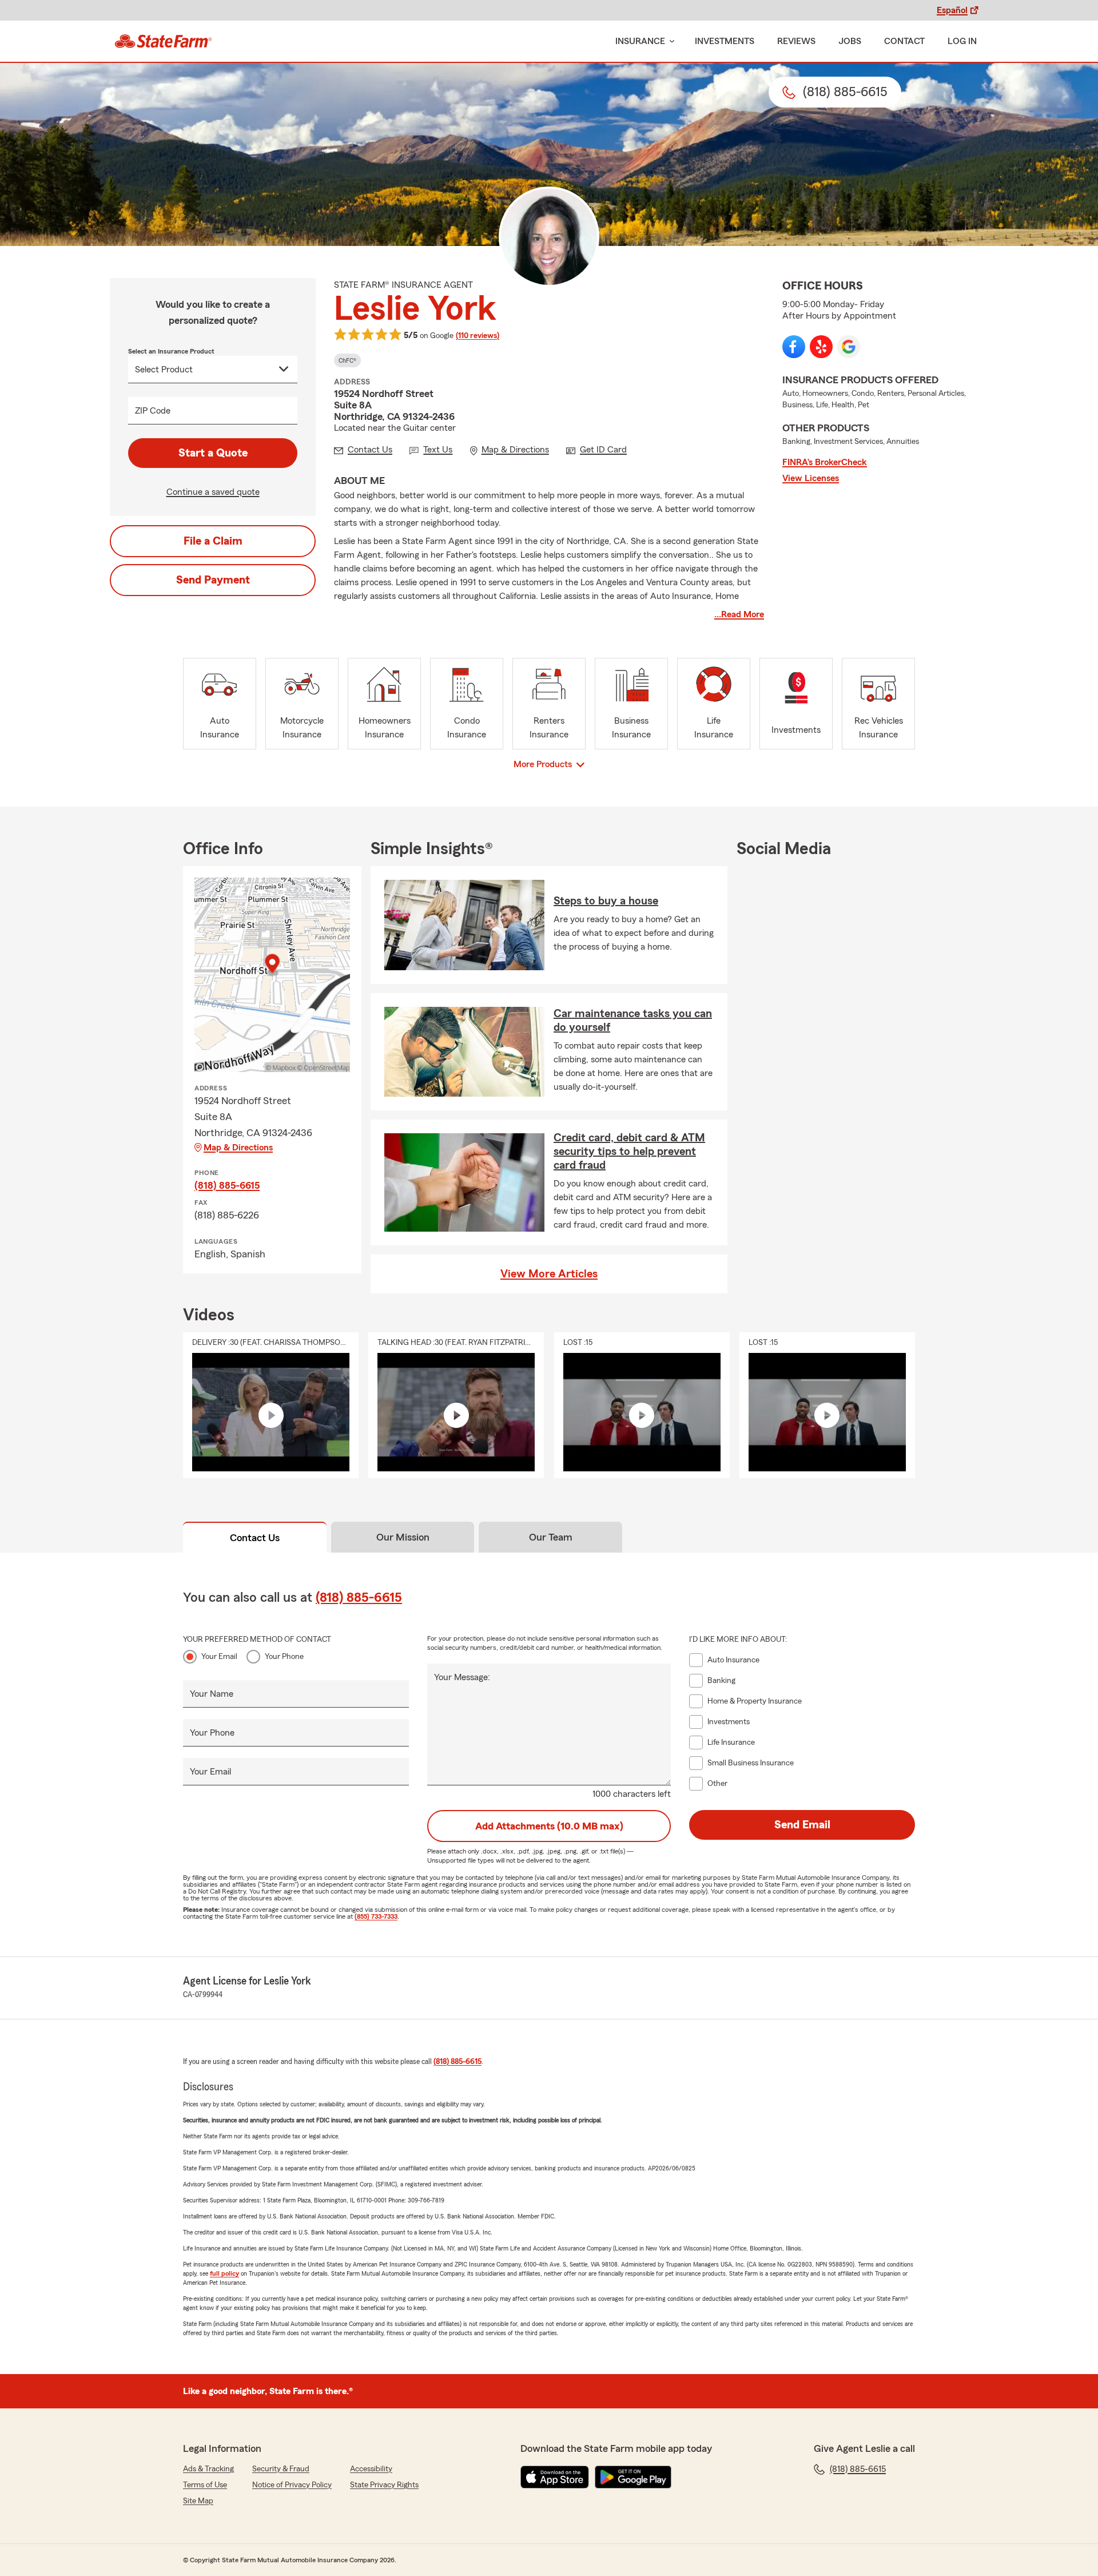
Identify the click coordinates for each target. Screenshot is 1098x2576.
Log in (962, 41)
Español (952, 10)
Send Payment (213, 580)
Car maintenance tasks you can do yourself (633, 1021)
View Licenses (811, 478)
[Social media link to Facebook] (794, 347)
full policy (224, 2273)
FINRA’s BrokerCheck (825, 462)
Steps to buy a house (606, 901)
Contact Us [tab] (255, 1538)
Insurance (640, 41)
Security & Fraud (281, 2469)
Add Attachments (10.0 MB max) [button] (549, 1826)
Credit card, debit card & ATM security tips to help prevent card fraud (629, 1152)
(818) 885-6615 (227, 1185)
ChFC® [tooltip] (347, 360)
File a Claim (213, 541)
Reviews (796, 41)
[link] (163, 41)
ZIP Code (153, 411)
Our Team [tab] (551, 1537)
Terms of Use (205, 2485)
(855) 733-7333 (376, 1916)
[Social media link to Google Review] (849, 347)
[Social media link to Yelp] (821, 347)
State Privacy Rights (384, 2485)
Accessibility (371, 2469)
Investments (725, 41)
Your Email (219, 1657)
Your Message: (462, 1677)
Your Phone (284, 1657)
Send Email (802, 1825)
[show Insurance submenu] (670, 41)
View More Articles (549, 1274)
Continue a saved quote (213, 492)
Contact (904, 41)
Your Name (212, 1694)
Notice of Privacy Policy (292, 2485)
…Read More (739, 614)
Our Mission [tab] (403, 1537)
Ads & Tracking (208, 2469)
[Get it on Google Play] (633, 2477)
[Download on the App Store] (555, 2477)
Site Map (198, 2501)
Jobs (850, 41)
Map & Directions (238, 1148)
